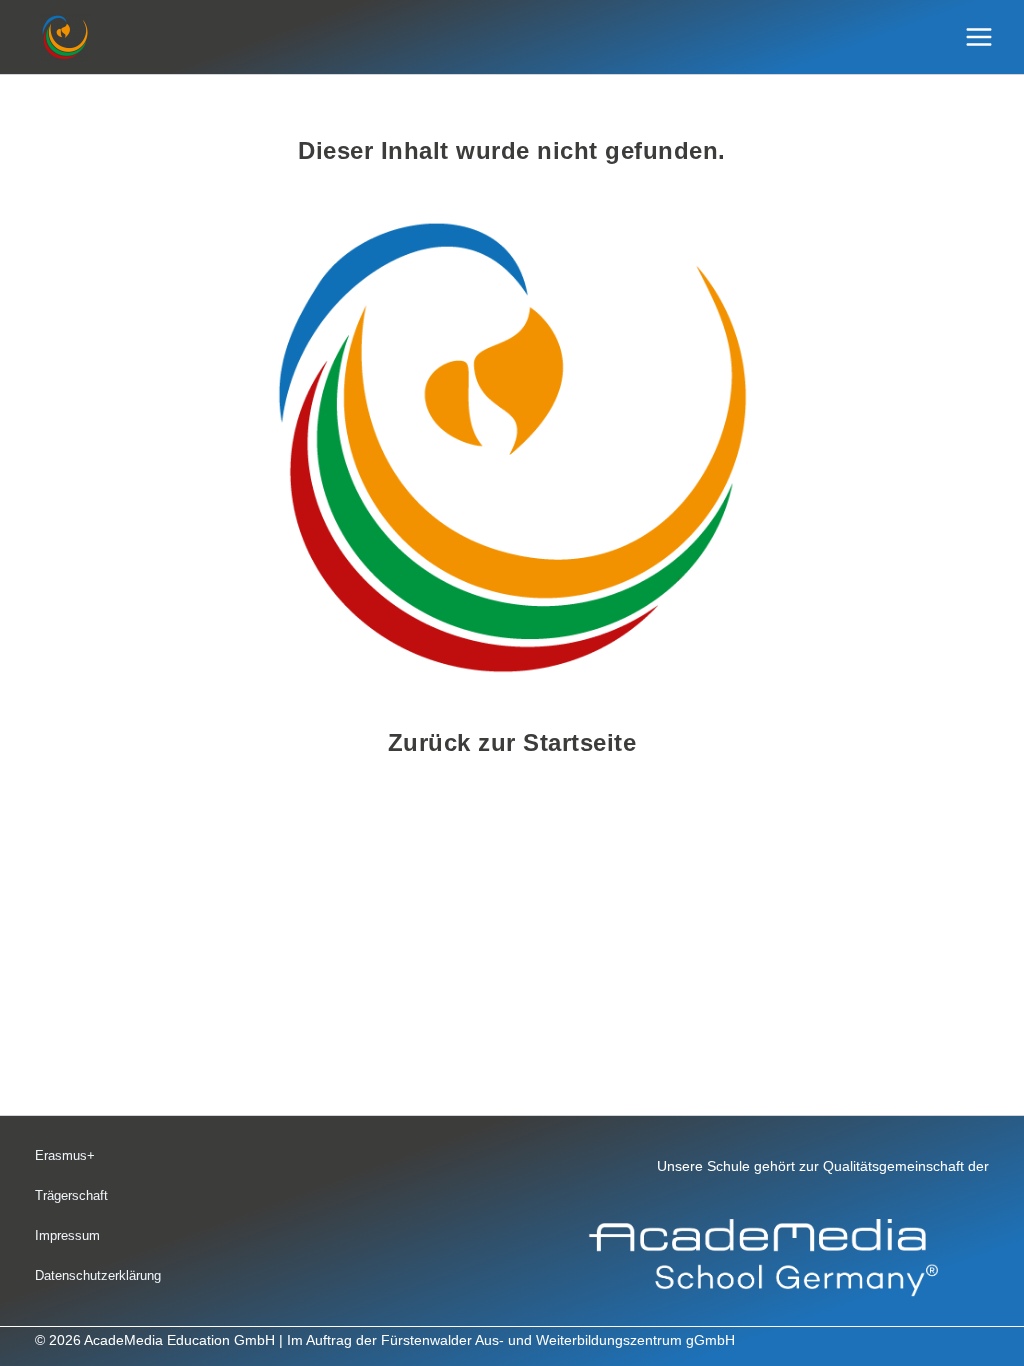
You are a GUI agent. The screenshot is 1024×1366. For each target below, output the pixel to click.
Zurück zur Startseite (512, 742)
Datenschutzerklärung (98, 1275)
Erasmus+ (65, 1155)
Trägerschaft (71, 1195)
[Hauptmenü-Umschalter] (979, 37)
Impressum (67, 1235)
